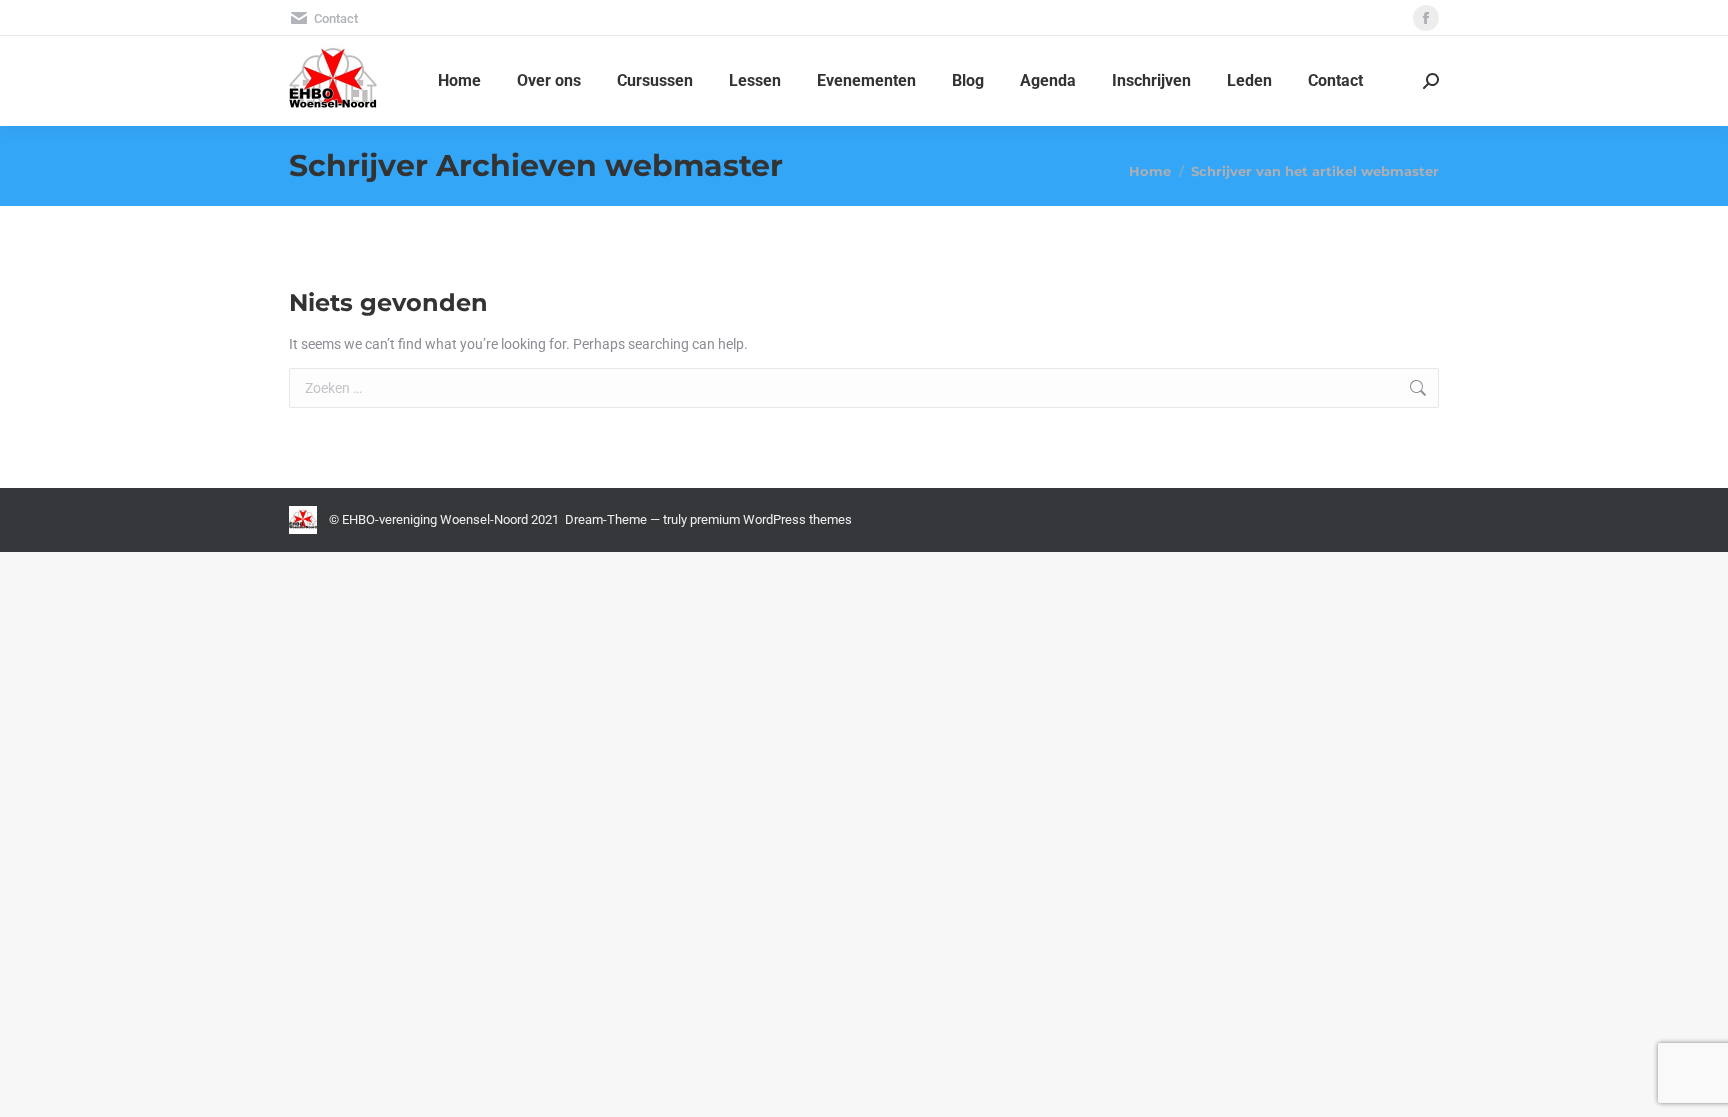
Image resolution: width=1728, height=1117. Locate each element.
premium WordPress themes (771, 519)
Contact (336, 18)
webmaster (694, 165)
